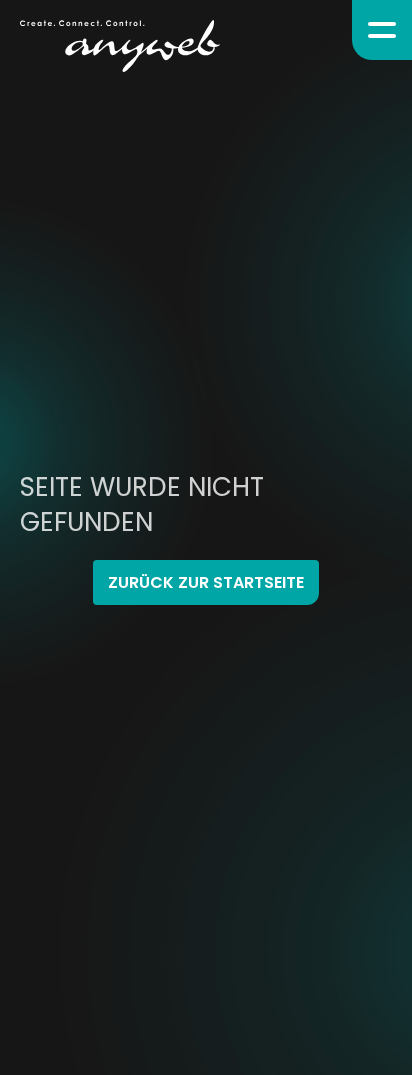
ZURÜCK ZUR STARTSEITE (206, 582)
